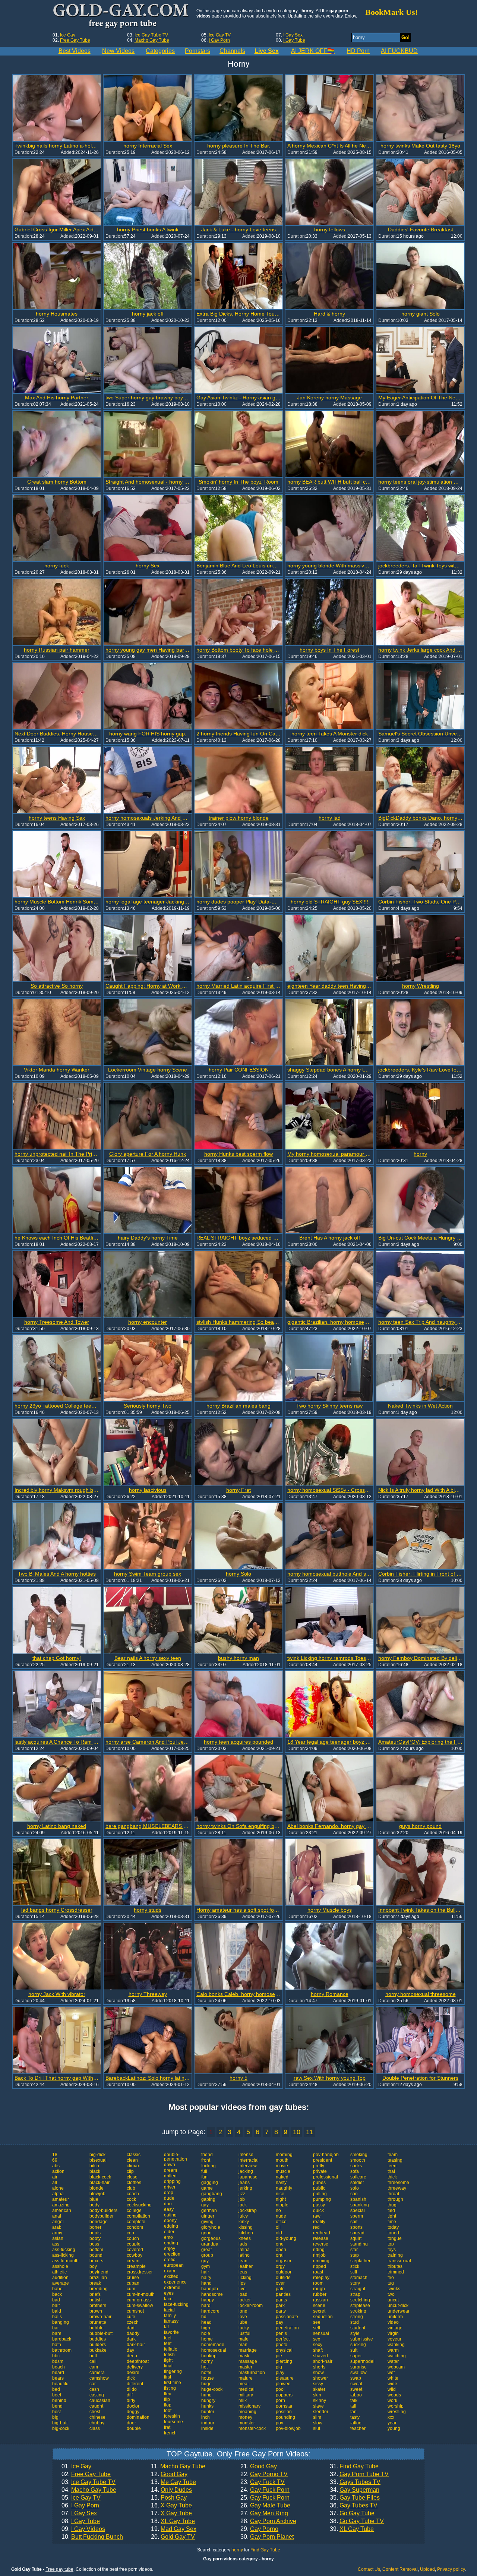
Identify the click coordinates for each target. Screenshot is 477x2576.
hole (206, 2333)
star (354, 2250)
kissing (246, 2227)
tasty (355, 2417)
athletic (59, 2272)
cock (131, 2199)
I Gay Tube (294, 40)
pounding (285, 2417)
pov (279, 2423)
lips (242, 2283)
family (170, 2316)
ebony (170, 2221)
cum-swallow (140, 2306)
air (55, 2177)
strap (355, 2294)
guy (205, 2261)
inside (207, 2428)
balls (57, 2317)
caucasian (100, 2401)
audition (60, 2278)
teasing (395, 2160)
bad (56, 2300)
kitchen (246, 2233)
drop (169, 2193)
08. (81, 2521)
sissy (318, 2384)
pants (281, 2300)
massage (248, 2361)
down (170, 2165)
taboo (356, 2395)
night (281, 2199)
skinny (320, 2401)
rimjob (319, 2255)
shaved (320, 2356)
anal (57, 2216)
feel (168, 2338)
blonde (97, 2188)
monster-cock (252, 2428)
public (319, 2188)
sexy (318, 2345)
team (393, 2155)
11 (309, 2132)
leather (246, 2266)
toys (392, 2250)
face (168, 2299)
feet (168, 2344)
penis (281, 2333)
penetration (287, 2328)
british (96, 2300)
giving (207, 2222)
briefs (95, 2294)
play (280, 2373)
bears (58, 2378)
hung (206, 2395)
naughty (284, 2188)
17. (171, 2513)
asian (58, 2238)
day (130, 2350)
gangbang (212, 2194)
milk (243, 2401)
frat (167, 2427)
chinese (97, 2417)
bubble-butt (101, 2333)
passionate (287, 2317)
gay (205, 2205)
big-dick (97, 2155)
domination (138, 2417)
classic (134, 2155)
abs (56, 2166)
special (358, 2211)
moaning (247, 2412)
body (94, 2205)
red (316, 2227)
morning (284, 2155)
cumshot (135, 2311)
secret (319, 2311)
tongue (395, 2238)
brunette (98, 2322)
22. (264, 2474)
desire (133, 2373)
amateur (61, 2199)
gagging (210, 2183)
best (56, 2412)
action (58, 2171)
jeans (244, 2183)
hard (206, 2306)
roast (318, 2272)
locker (245, 2300)
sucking (358, 2345)
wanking (396, 2345)
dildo (132, 2389)
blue (94, 2199)
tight (392, 2216)
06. (80, 2506)
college (134, 2211)
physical (284, 2350)
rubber (320, 2294)
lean (243, 2261)
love (243, 2317)
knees (245, 2238)
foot (168, 2411)
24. (265, 2490)
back (57, 2294)
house (208, 2378)
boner (95, 2227)
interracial (249, 2160)
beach (59, 2367)
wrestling (397, 2412)
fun (204, 2177)
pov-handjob (326, 2155)
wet (391, 2373)
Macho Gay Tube (152, 40)
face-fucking (176, 2304)
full (204, 2171)
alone (58, 2188)
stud (355, 2322)
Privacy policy (451, 2569)
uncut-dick (398, 2306)
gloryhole (211, 2227)
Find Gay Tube (265, 2550)
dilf (130, 2395)
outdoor (284, 2272)
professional (326, 2177)
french (170, 2433)
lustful (244, 2333)
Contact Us (369, 2569)
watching (397, 2356)
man (243, 2345)
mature (246, 2378)
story (355, 2283)
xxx (391, 2417)
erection (172, 2254)
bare (57, 2333)
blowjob (97, 2194)
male (244, 2339)
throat (393, 2194)
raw (317, 2216)
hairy (206, 2278)
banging (61, 2322)
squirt (356, 2238)
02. (86, 2474)
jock (243, 2205)
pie (279, 2356)
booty (95, 2238)
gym (206, 2266)
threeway (397, 2188)
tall (353, 2406)
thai (391, 2171)
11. (178, 2466)
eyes (169, 2293)
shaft (318, 2350)
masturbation (252, 2373)
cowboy (135, 2255)
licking (245, 2278)
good (206, 2233)
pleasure (285, 2378)
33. (355, 2482)
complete (136, 2222)
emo (168, 2237)
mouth (282, 2160)
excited (171, 2276)
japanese (248, 2177)
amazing (61, 2205)
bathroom (62, 2350)
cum (131, 2289)
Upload (427, 2569)
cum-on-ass (139, 2300)
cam (94, 2367)
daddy (133, 2333)
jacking (246, 2171)
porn (280, 2401)
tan (353, 2412)
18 (55, 2155)
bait (56, 2306)
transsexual (399, 2261)
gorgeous (211, 2238)
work (392, 2401)
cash (94, 2389)
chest (95, 2412)
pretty (319, 2166)
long (243, 2311)
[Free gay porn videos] (122, 16)
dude (169, 2198)
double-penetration (176, 2157)
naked (282, 2177)
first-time (173, 2383)
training (395, 2255)
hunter (208, 2412)
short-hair (323, 2361)
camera (97, 2373)
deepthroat (138, 2361)
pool (280, 2389)
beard (58, 2373)
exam (170, 2271)
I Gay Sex (293, 35)
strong (357, 2317)
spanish (358, 2199)
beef (57, 2395)
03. (89, 2482)
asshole (60, 2266)
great (206, 2250)
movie (282, 2166)
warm (393, 2350)
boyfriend (99, 2272)
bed (56, 2389)
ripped (320, 2266)
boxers (96, 2261)
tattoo (356, 2423)
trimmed (396, 2272)
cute (131, 2317)
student (358, 2328)
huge (206, 2384)
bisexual (98, 2160)
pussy (319, 2205)
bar (56, 2328)
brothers (98, 2306)
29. (259, 2529)
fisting (170, 2388)
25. (265, 2498)
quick (318, 2211)
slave (318, 2406)
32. (359, 2474)
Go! (405, 37)
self (317, 2328)
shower (320, 2378)
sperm (357, 2216)
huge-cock (212, 2389)
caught (96, 2406)
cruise (133, 2278)
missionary (249, 2406)
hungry (208, 2401)
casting (97, 2395)
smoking (359, 2155)
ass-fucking (64, 2250)
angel (58, 2222)
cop (130, 2233)
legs (243, 2272)
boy (93, 2266)
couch (133, 2238)
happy (208, 2300)
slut (317, 2428)
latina (244, 2250)
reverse (321, 2244)
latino (244, 2255)
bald (57, 2311)
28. (268, 2521)
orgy (280, 2266)
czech (133, 2322)
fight (168, 2360)
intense (246, 2155)
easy (169, 2209)
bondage (99, 2222)
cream (133, 2261)
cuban (133, 2283)
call (93, 2361)
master (245, 2367)
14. (171, 2490)
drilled (170, 2176)
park (280, 2306)
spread (357, 2233)
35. (355, 2498)
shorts (319, 2367)
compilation (138, 2216)
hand (206, 2283)
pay (279, 2322)
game (207, 2188)
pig (279, 2367)
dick (131, 2378)
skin (317, 2395)
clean (132, 2160)
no (278, 2211)
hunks (207, 2406)
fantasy (171, 2321)
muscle (283, 2171)
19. (174, 2529)
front (206, 2160)
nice (280, 2194)
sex (317, 2339)
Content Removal (400, 2569)
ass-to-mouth (65, 2261)
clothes (134, 2183)
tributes (395, 2266)
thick (392, 2177)
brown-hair (100, 2317)
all (55, 2183)
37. (352, 2513)
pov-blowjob (288, 2428)
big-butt (60, 2423)
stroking (358, 2311)
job (242, 2199)
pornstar (284, 2406)
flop (168, 2405)
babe (57, 2289)
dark (131, 2339)
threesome (398, 2183)
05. (81, 2498)
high (206, 2328)
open (281, 2250)
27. (264, 2513)
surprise (358, 2367)
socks (356, 2166)
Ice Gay (68, 35)
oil (278, 2227)
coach (133, 2194)
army (57, 2233)
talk (354, 2401)
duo (168, 2204)
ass (56, 2244)
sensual (321, 2333)
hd (204, 2317)
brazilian (98, 2278)
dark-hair (136, 2345)
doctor (133, 2406)
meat (244, 2384)
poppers (284, 2395)
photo (282, 2345)
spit (354, 2222)
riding (319, 2250)
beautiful (61, 2384)
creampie (136, 2266)
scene (319, 2306)
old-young (286, 2238)
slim (317, 2417)
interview (248, 2166)
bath (57, 2345)
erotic (170, 2260)
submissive (362, 2339)
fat (166, 2327)
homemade (213, 2345)
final (168, 2366)
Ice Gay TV (220, 35)
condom (135, 2227)
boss (94, 2244)
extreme (172, 2288)
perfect (283, 2339)
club (131, 2188)
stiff (354, 2272)
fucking (209, 2166)
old (279, 2233)
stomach (359, 2278)
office (281, 2222)
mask (244, 2356)
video (393, 2322)
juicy (243, 2216)
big (55, 2417)
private (320, 2171)
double (134, 2428)
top (391, 2244)
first (168, 2377)
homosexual (214, 2350)
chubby (97, 2423)
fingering (173, 2371)
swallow (358, 2373)
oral (280, 2255)
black (95, 2171)
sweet (356, 2389)
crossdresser (140, 2272)
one (280, 2244)
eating (170, 2215)
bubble (97, 2328)
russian (320, 2300)
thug (392, 2205)
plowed (283, 2384)
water (393, 2361)
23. (263, 2482)
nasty (281, 2183)
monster (247, 2423)
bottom (96, 2250)
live (242, 2289)
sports (356, 2227)
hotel (206, 2373)
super (356, 2356)
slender (321, 2412)
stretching (360, 2300)
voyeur (394, 2339)
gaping (208, 2199)
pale (280, 2289)
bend (57, 2406)
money (245, 2417)
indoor (208, 2423)
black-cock (100, 2177)
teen (392, 2166)
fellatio (171, 2349)
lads (243, 2244)
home (207, 2339)
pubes (319, 2183)
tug (391, 2283)
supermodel (362, 2361)
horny (207, 2361)
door (131, 2423)
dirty (131, 2401)
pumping (322, 2199)
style (355, 2333)
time (392, 2222)
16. (171, 2506)
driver (170, 2187)
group (207, 2255)
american (62, 2211)
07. (79, 2513)
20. (173, 2537)
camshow (99, 2378)
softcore (358, 2177)
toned (393, 2233)
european (174, 2265)
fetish (169, 2355)
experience (175, 2282)
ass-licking (63, 2255)
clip (130, 2171)
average (61, 2283)
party (281, 2311)
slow (318, 2423)
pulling (320, 2194)
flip (167, 2399)
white (393, 2378)
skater (319, 2389)
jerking (245, 2188)
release (321, 2238)
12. (169, 2474)
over (280, 2283)
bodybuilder (102, 2216)
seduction (323, 2317)
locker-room (251, 2306)
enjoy (170, 2249)
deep (132, 2356)
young (394, 2428)
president (323, 2160)
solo (355, 2188)
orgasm (283, 2261)
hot (204, 2367)
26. (265, 2506)
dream (170, 2170)
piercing (284, 2361)
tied (391, 2211)
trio (391, 2278)
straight (358, 2289)
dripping (172, 2181)
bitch (94, 2166)
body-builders (103, 2211)
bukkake (98, 2350)
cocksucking (139, 2205)
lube (243, 2322)
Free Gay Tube (75, 40)
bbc (56, 2356)
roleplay (321, 2278)
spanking (360, 2205)
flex (168, 2394)
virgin (393, 2333)
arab (57, 2227)
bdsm (58, 2361)
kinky (244, 2222)
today (393, 2227)
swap (356, 2378)
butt (93, 2356)
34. (355, 2490)
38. (357, 2521)
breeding (99, 2289)
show (318, 2373)
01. (76, 2466)
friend (207, 2155)
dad (131, 2328)
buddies (98, 2339)
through (395, 2199)
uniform (395, 2317)
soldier (357, 2183)
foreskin (172, 2416)
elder (169, 2232)
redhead (322, 2233)
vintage (395, 2328)
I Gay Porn (219, 40)
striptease (360, 2306)
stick (355, 2266)
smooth (358, 2160)
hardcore (210, 2311)
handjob (210, 2289)
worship (396, 2406)
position (284, 2412)
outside (283, 2278)
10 (297, 2132)
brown (96, 2311)
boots (95, 2233)
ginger (208, 2216)
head (206, 2322)
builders (98, 2345)
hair (205, 2272)
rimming (321, 2261)
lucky (244, 2328)
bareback (62, 2339)
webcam (396, 2367)
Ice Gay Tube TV (151, 35)
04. (89, 2490)
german (209, 2211)
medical (247, 2389)
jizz (242, 2194)
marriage (248, 2350)
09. (83, 2529)
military (246, 2395)
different (135, 2384)
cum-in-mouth (141, 2294)
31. (354, 2466)
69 (55, 2160)
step (355, 2255)
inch (206, 2417)
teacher (358, 2428)
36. (354, 2506)
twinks (394, 2289)
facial (169, 2310)
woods (394, 2395)
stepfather (360, 2261)
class (95, 2428)
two (391, 2294)
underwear (399, 2311)
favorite (171, 2332)
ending (171, 2243)
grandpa (210, 2244)
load (243, 2294)
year (392, 2423)
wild (392, 2389)
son (354, 2194)
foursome (173, 2422)
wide (392, 2384)
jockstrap (248, 2211)
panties (283, 2294)
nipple (282, 2205)
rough (319, 2289)
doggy (133, 2412)
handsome (212, 2294)
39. (352, 2529)
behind (59, 2401)
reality (319, 2222)
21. (259, 2466)
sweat (356, 2384)
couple (134, 2244)
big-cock (61, 2428)
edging (171, 2226)
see (317, 2322)
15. (169, 2498)
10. (92, 2537)
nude (281, 2216)
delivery (135, 2367)
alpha (58, 2194)
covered (135, 2250)
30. (267, 2537)
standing (359, 2244)
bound (96, 2255)
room (318, 2283)
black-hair (99, 2183)
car (93, 2384)
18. (173, 2521)
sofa (355, 2171)
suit (354, 2350)
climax (133, 2166)
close (132, 2177)
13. (173, 2482)
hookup (209, 2356)
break (95, 2283)
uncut (393, 2300)
